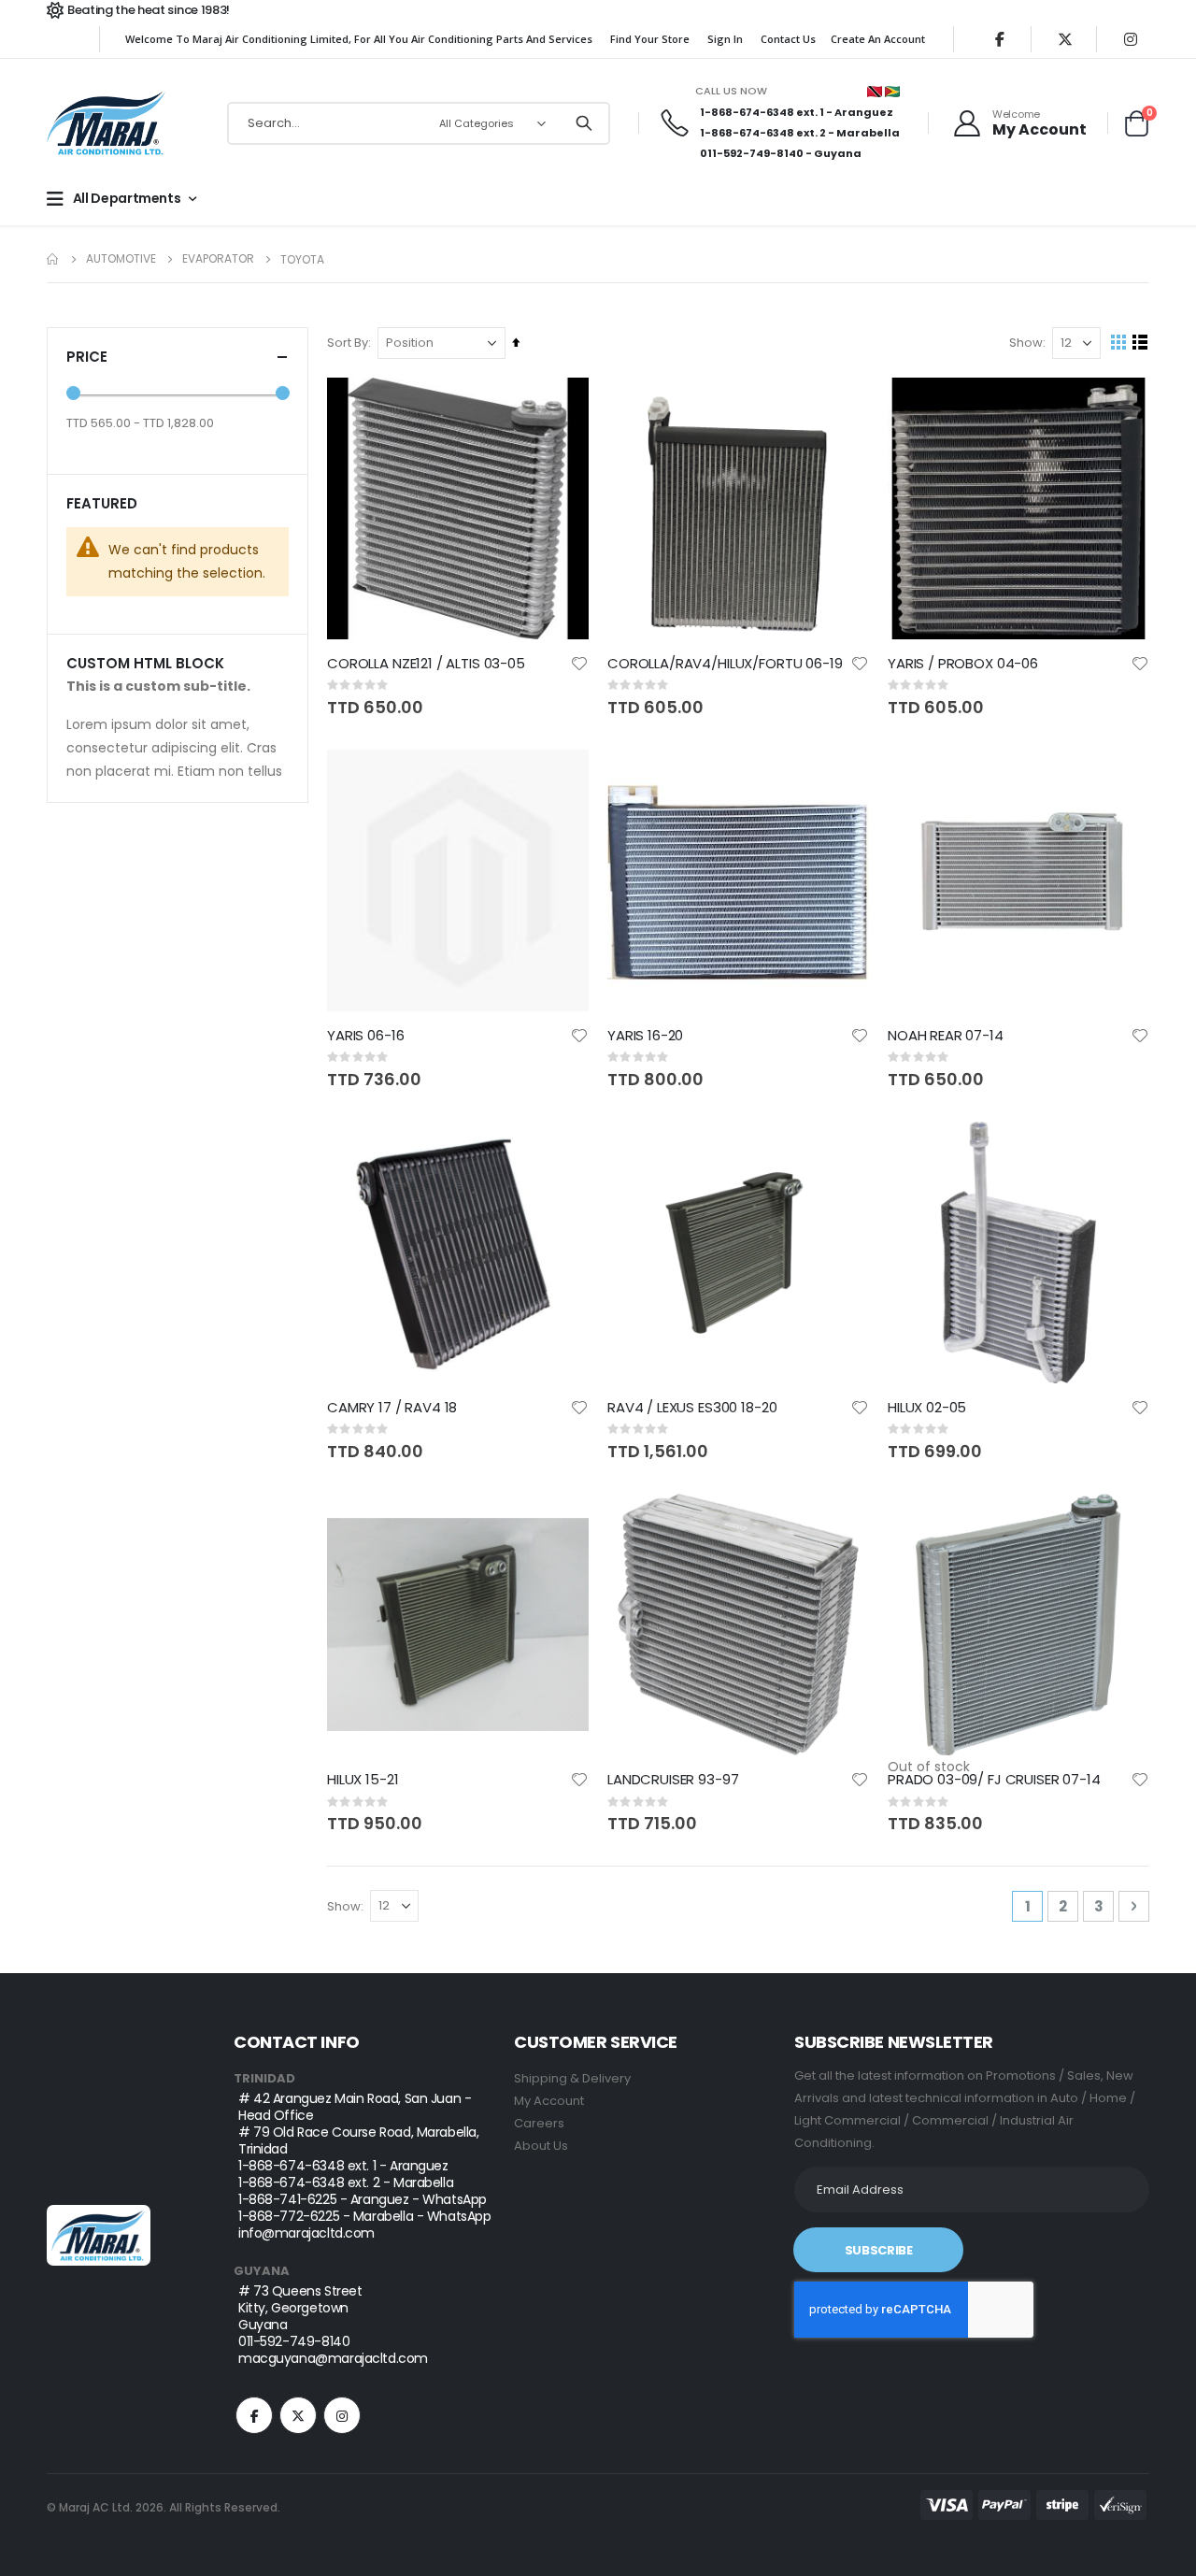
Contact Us (788, 39)
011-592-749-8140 (752, 153)
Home (53, 259)
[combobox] (419, 123)
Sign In (725, 39)
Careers (539, 2123)
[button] (579, 664)
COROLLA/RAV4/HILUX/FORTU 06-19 (725, 664)
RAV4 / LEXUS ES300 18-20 (692, 1408)
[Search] (584, 123)
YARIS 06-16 (365, 1036)
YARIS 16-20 (645, 1036)
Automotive (121, 259)
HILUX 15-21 (363, 1780)
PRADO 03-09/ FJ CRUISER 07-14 (994, 1780)
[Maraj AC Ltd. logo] (108, 123)
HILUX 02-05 (927, 1408)
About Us (541, 2146)
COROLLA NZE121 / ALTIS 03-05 (426, 664)
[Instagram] (1131, 39)
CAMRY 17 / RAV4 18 (392, 1408)
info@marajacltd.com (306, 2233)
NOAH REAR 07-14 (946, 1036)
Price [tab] (87, 357)
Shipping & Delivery (572, 2078)
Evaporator (218, 259)
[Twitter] (1065, 39)
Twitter (298, 2415)
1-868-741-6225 (287, 2199)
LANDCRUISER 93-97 (673, 1780)
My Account (549, 2101)
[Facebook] (1000, 39)
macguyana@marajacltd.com (333, 2358)
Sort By (348, 343)
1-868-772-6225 (289, 2216)
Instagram (342, 2415)
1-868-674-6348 (747, 112)
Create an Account (878, 39)
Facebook (254, 2415)
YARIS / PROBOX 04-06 (963, 664)
